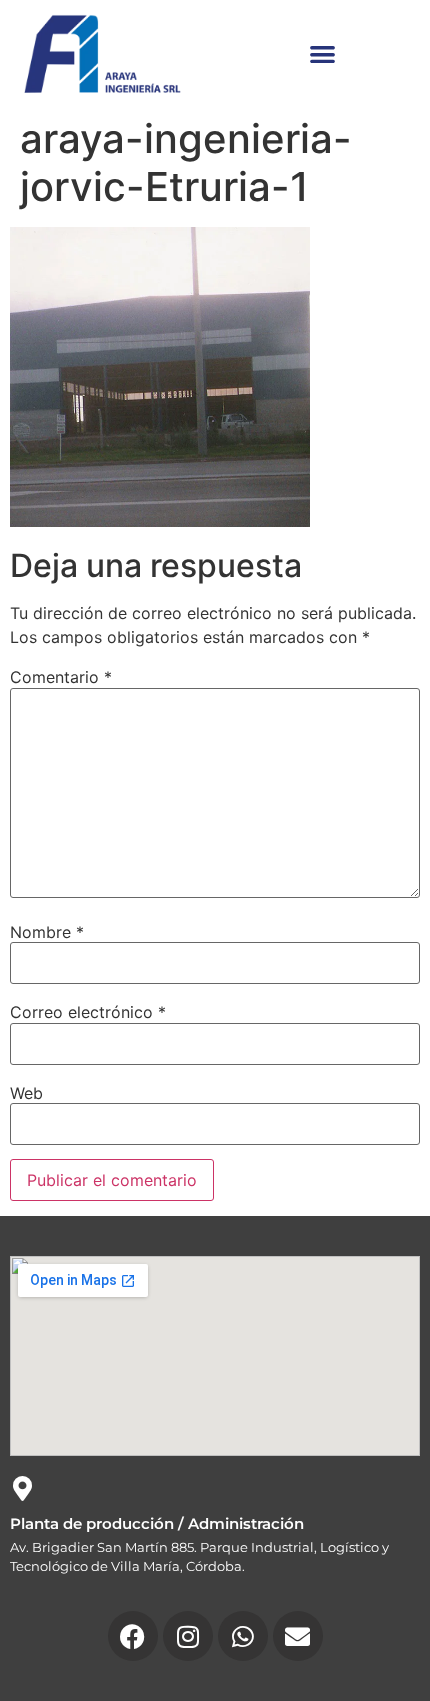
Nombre (47, 932)
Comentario (61, 677)
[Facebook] (133, 1636)
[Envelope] (298, 1636)
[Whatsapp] (243, 1636)
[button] (322, 53)
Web (26, 1093)
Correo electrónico (88, 1012)
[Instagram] (188, 1636)
